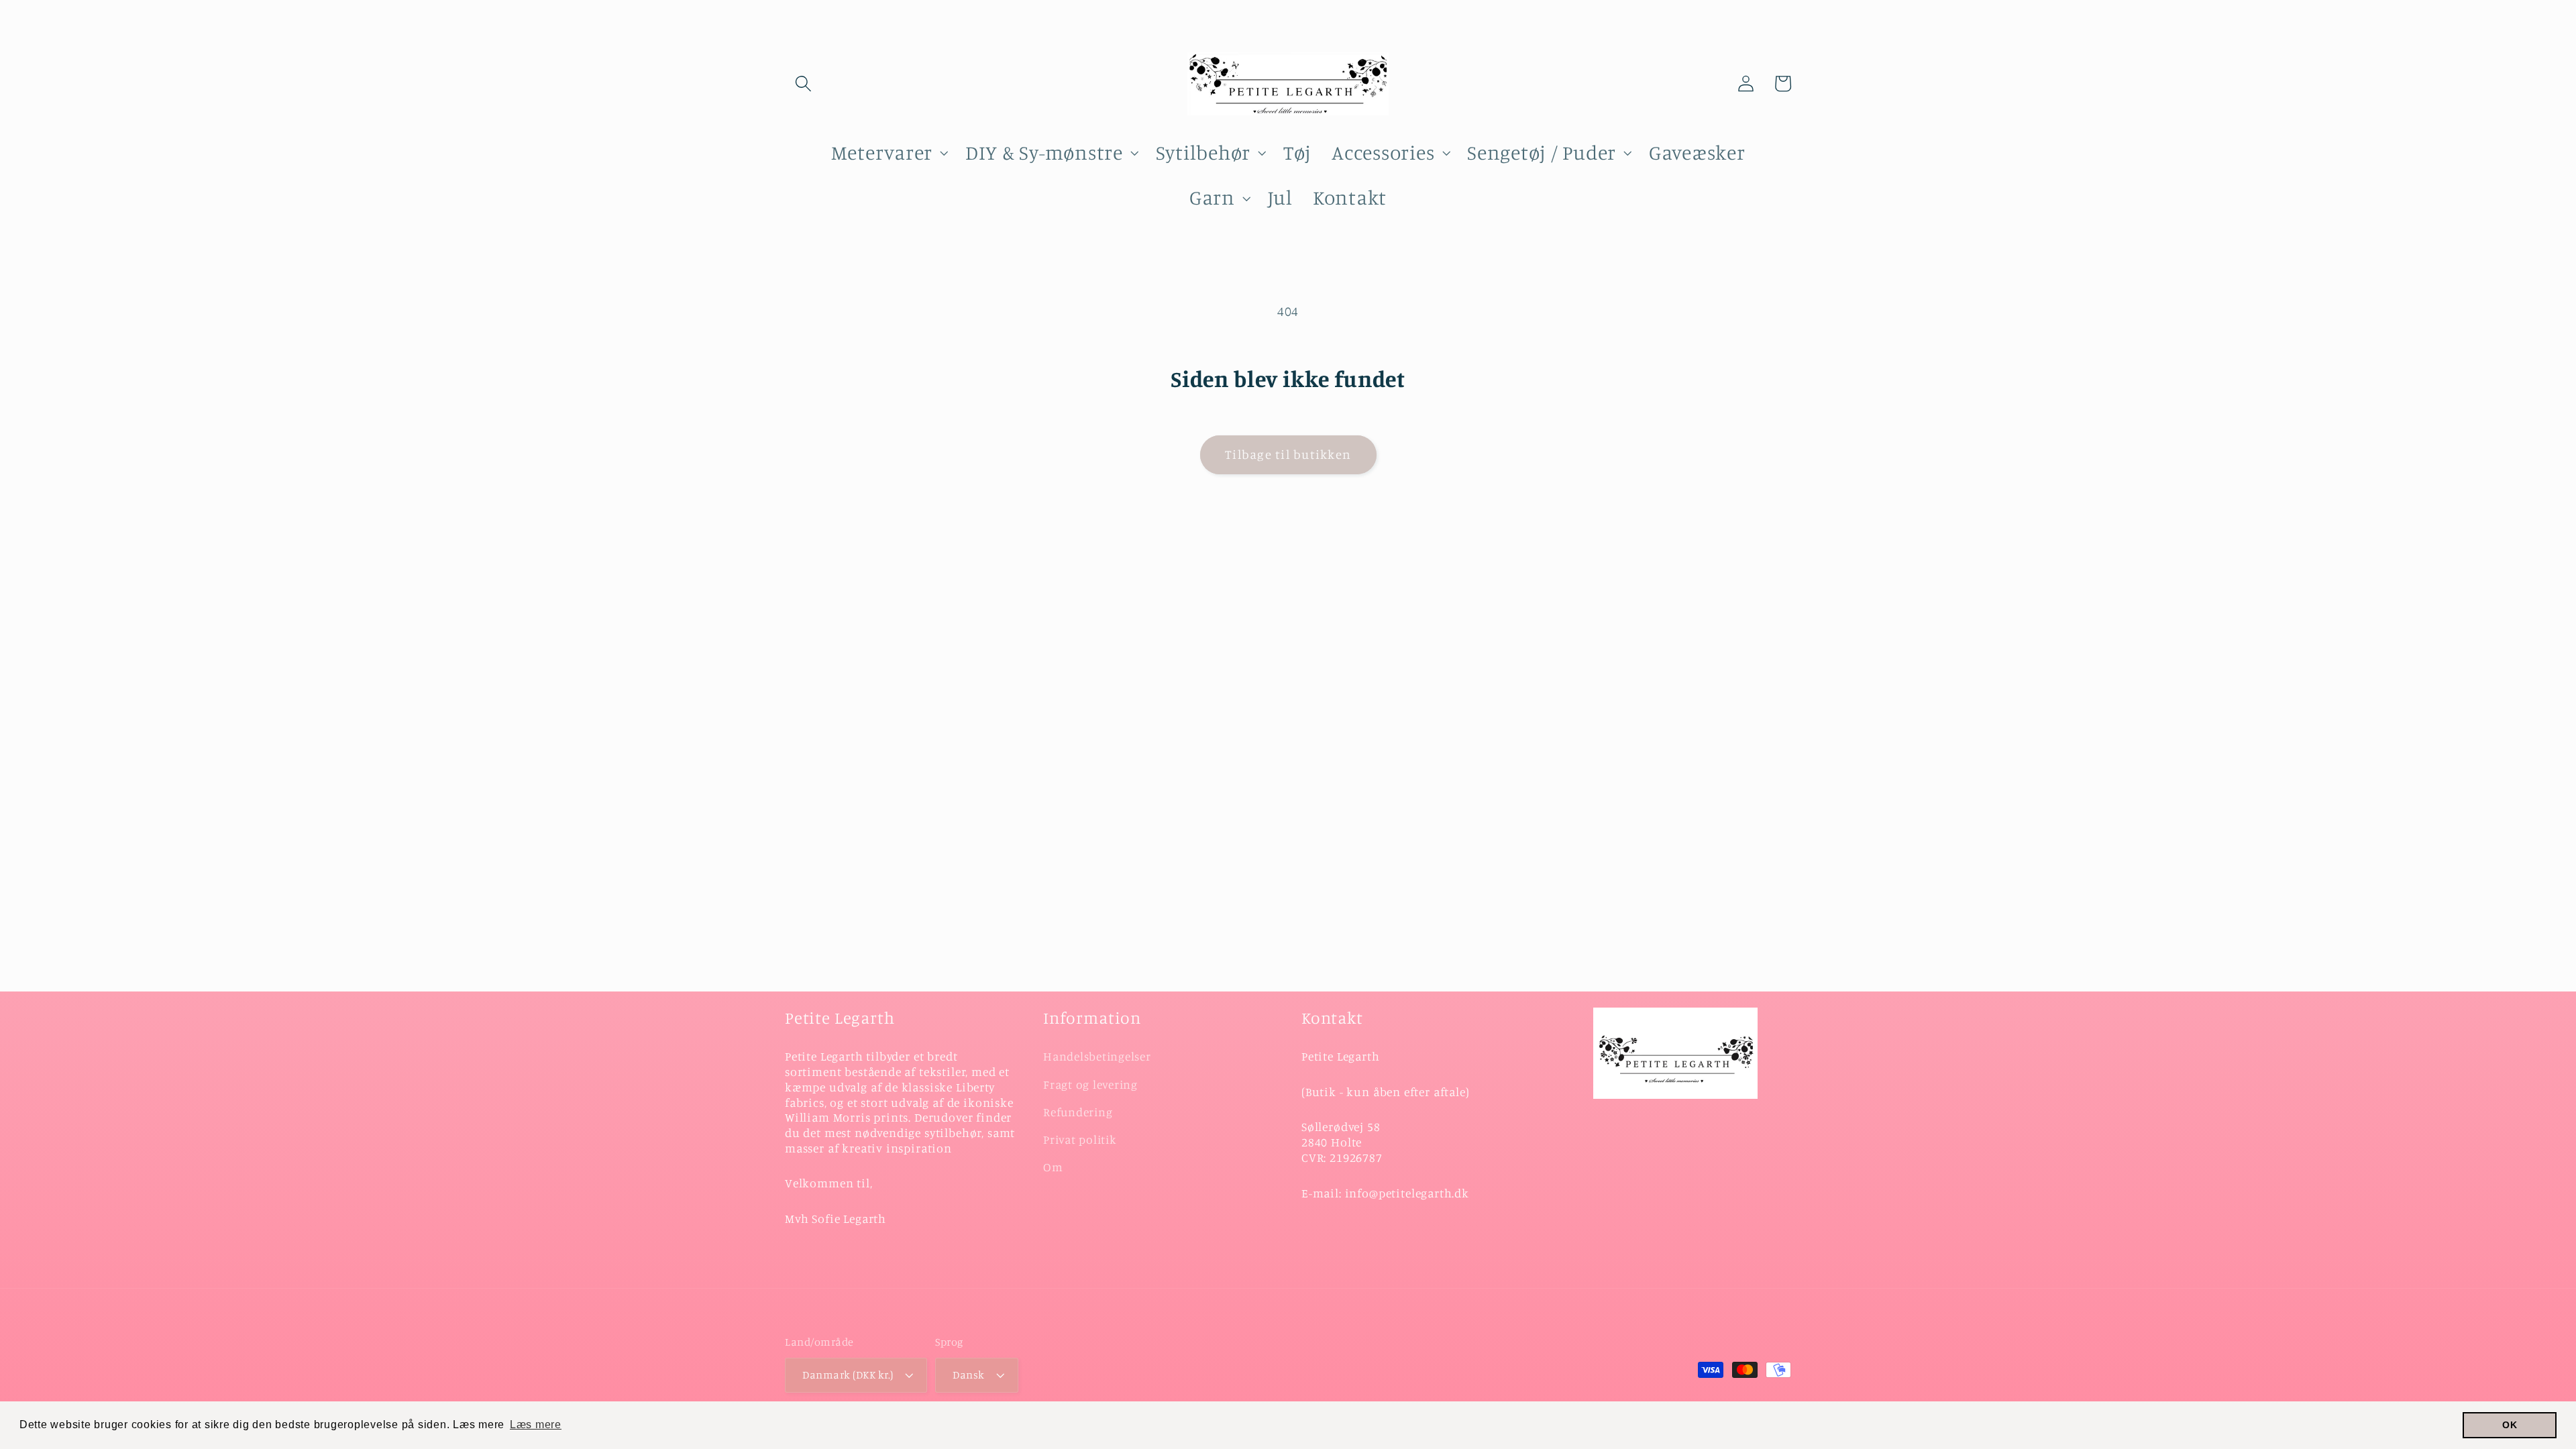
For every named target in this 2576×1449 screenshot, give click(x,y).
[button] (803, 84)
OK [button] (2510, 1425)
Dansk (969, 1375)
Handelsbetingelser (1097, 1056)
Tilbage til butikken (1288, 454)
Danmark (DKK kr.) (848, 1375)
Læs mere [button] (536, 1425)
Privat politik (1080, 1139)
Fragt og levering (1090, 1084)
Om (1053, 1167)
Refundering (1078, 1112)
